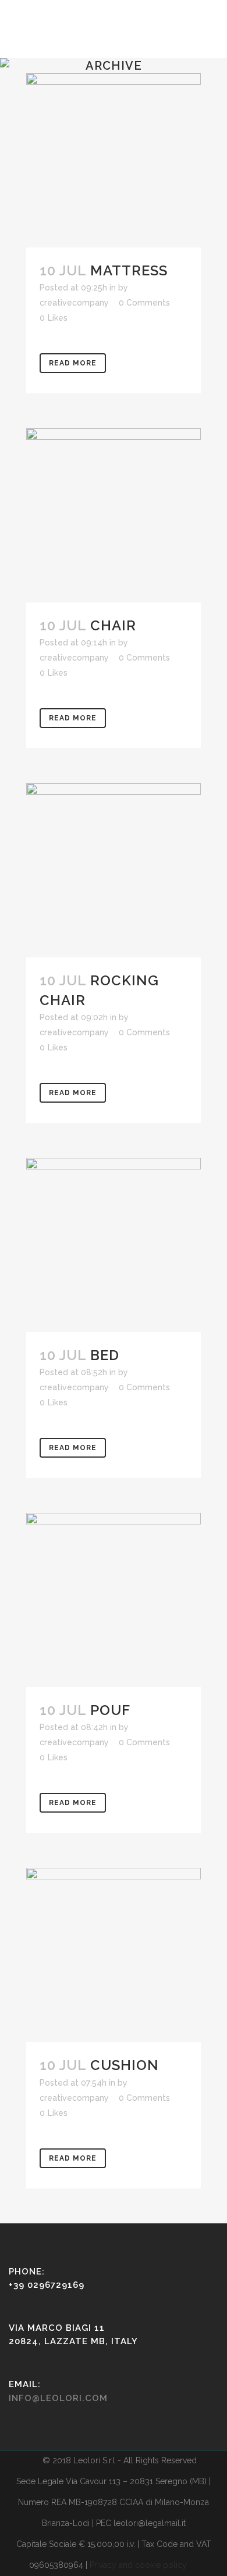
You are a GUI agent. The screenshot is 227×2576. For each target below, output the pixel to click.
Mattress (129, 270)
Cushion (125, 2065)
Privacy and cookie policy (138, 2565)
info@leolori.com (58, 2398)
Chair (113, 625)
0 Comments (144, 303)
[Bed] (114, 1245)
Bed (105, 1355)
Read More (73, 363)
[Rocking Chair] (114, 870)
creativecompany (74, 303)
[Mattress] (114, 160)
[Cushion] (114, 1955)
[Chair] (114, 515)
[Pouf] (114, 1600)
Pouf (110, 1710)
